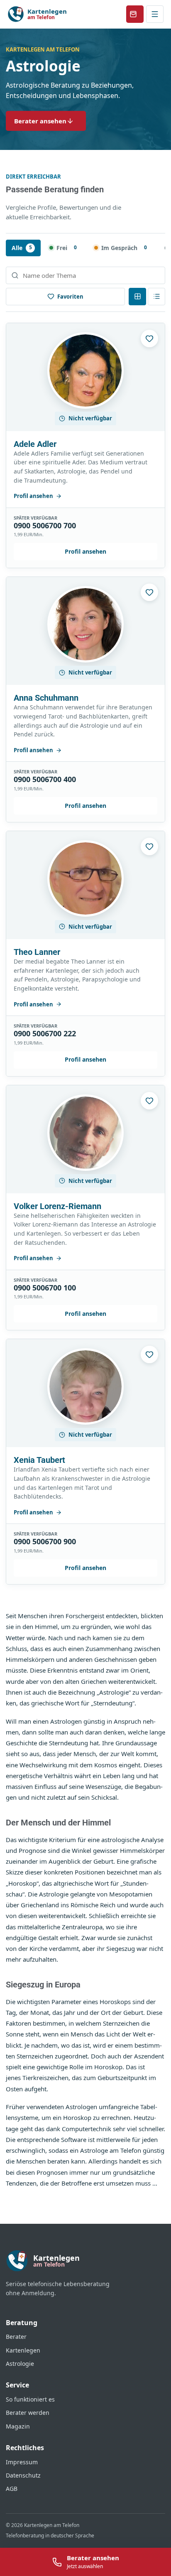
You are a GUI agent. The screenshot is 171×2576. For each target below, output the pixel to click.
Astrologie (20, 2364)
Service (17, 2385)
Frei (67, 248)
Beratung (22, 2323)
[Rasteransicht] (137, 297)
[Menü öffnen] (155, 14)
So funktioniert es (30, 2399)
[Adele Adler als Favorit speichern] (149, 339)
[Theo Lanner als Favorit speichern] (149, 846)
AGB (12, 2489)
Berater (16, 2337)
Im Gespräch (124, 248)
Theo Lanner (37, 952)
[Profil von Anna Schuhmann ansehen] (85, 624)
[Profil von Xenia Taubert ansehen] (85, 1386)
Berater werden (28, 2413)
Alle (22, 248)
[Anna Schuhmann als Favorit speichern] (149, 592)
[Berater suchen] (85, 275)
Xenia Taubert (39, 1460)
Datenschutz (23, 2475)
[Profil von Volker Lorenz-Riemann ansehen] (85, 1133)
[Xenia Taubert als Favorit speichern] (149, 1354)
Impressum (22, 2462)
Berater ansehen (40, 121)
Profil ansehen (33, 496)
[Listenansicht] (156, 297)
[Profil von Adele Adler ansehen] (85, 370)
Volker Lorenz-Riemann (57, 1206)
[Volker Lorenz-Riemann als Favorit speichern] (149, 1101)
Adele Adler (35, 444)
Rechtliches (25, 2448)
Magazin (18, 2426)
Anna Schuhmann (46, 698)
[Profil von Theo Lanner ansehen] (85, 878)
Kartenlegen (23, 2350)
